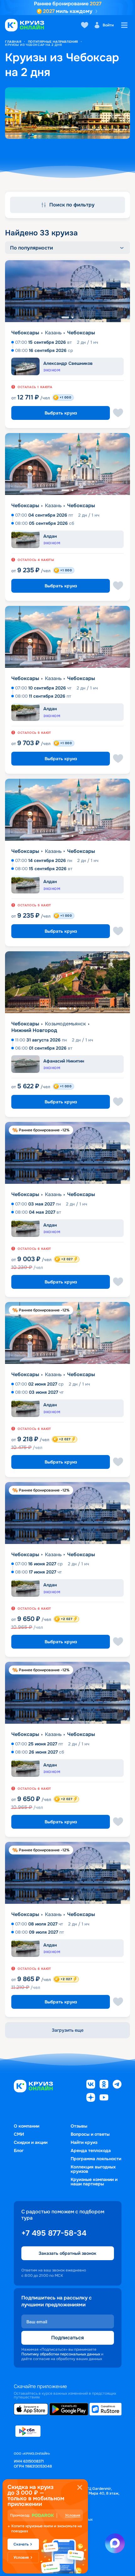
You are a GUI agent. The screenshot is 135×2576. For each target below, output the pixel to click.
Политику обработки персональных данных (61, 2354)
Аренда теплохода (91, 2150)
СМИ (19, 2134)
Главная (13, 42)
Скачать (21, 2544)
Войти (108, 25)
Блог (19, 2150)
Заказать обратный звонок (67, 2253)
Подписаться (67, 2338)
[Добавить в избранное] (118, 413)
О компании (27, 2126)
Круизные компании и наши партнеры (94, 2182)
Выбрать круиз (61, 413)
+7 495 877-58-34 (54, 2233)
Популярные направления (53, 42)
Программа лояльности (96, 2159)
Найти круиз (84, 2142)
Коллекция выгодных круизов (93, 2169)
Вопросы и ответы (90, 2134)
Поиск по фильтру (72, 205)
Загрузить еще (68, 2030)
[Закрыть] (80, 2487)
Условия (73, 2515)
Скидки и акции (31, 2142)
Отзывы (79, 2126)
